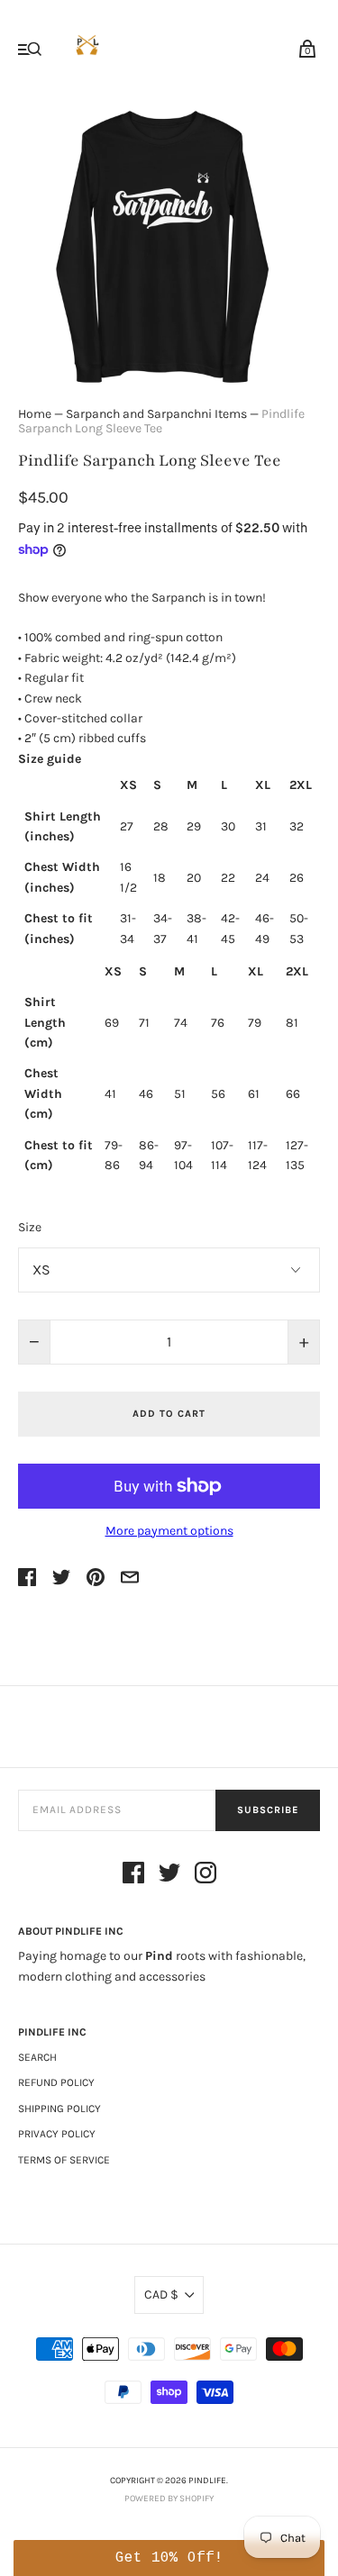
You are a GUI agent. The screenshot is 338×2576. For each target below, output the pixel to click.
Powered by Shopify (169, 2499)
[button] (169, 2558)
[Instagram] (206, 1876)
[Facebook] (133, 1876)
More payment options (169, 1531)
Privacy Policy (57, 2134)
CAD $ (161, 2295)
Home (35, 414)
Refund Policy (56, 2082)
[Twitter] (169, 1876)
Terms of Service (64, 2160)
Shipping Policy (59, 2109)
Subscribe (268, 1810)
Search (37, 2057)
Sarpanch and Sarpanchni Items (156, 414)
